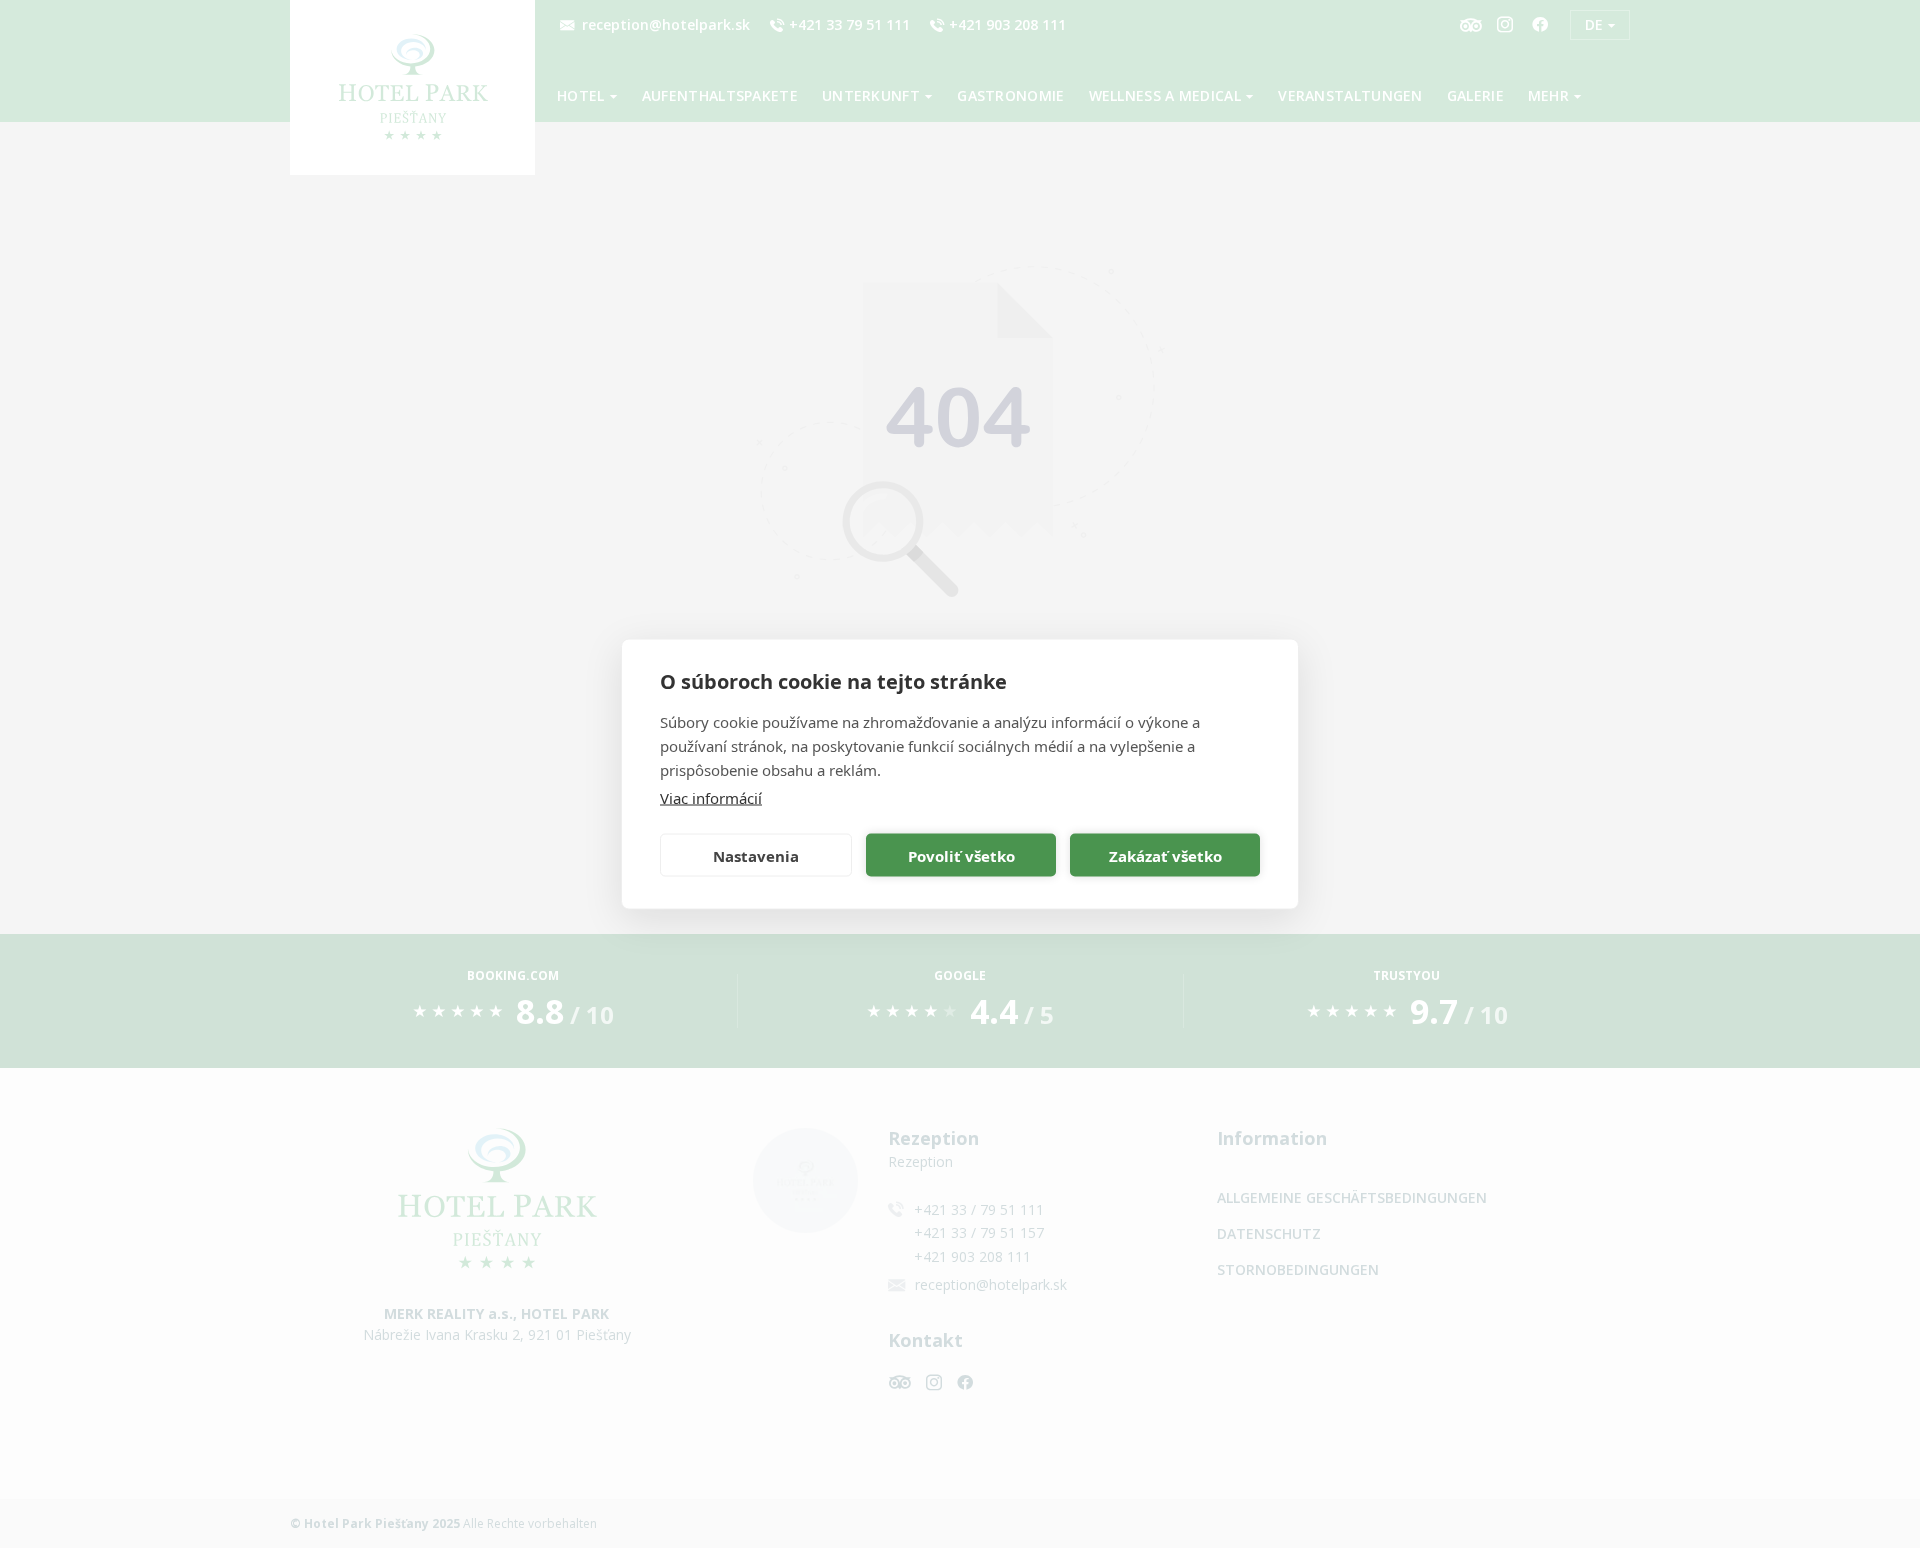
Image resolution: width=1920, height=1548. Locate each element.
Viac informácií (711, 798)
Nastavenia (756, 855)
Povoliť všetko (961, 855)
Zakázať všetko (1165, 855)
